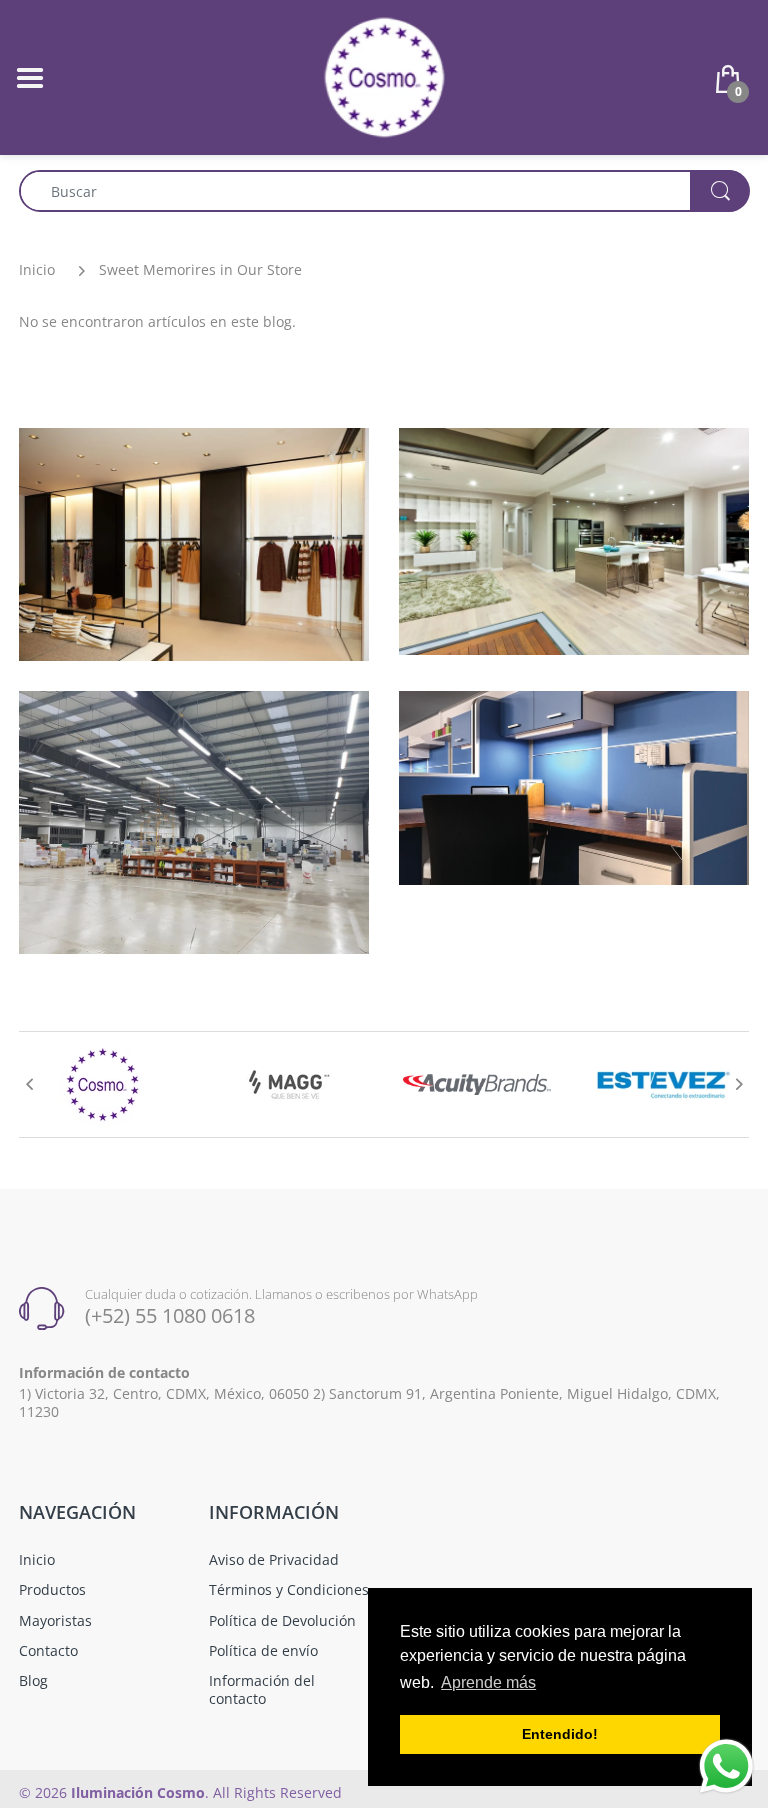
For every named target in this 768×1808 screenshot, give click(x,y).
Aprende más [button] (488, 1682)
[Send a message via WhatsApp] (726, 1766)
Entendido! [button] (560, 1734)
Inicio (37, 269)
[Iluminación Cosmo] (384, 75)
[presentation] (29, 1084)
